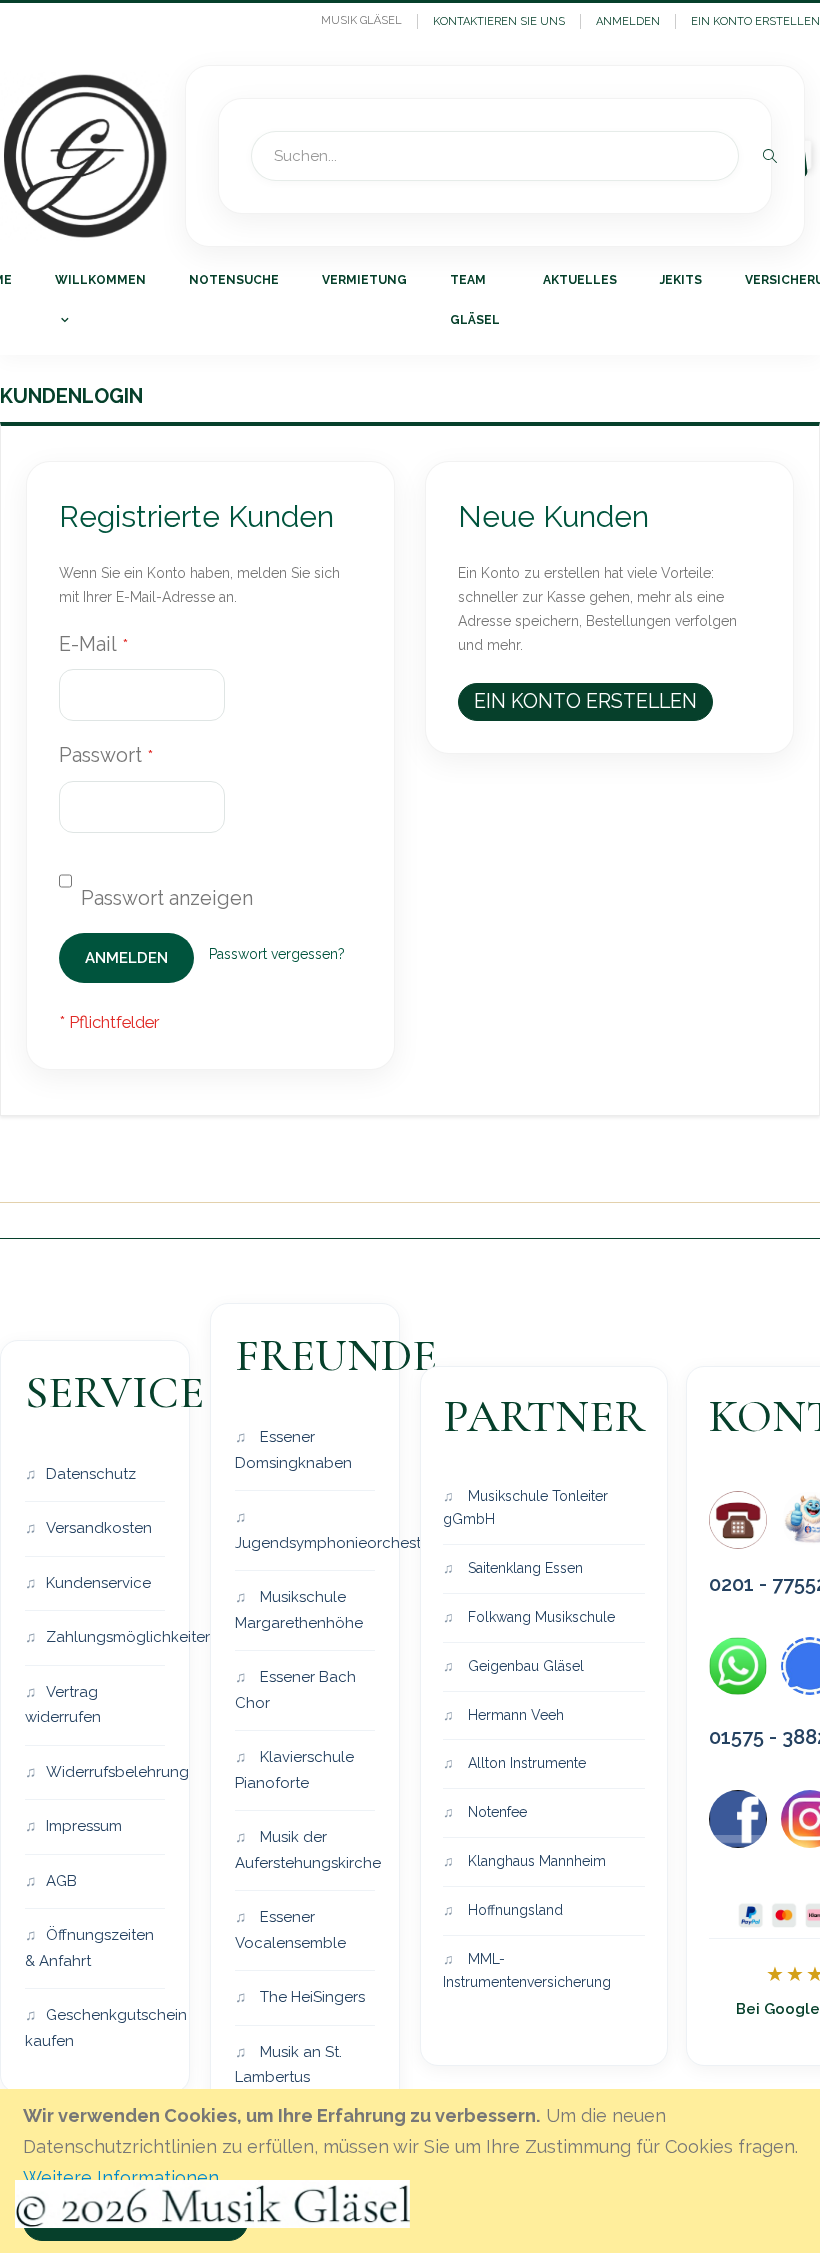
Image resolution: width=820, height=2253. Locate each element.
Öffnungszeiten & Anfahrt (89, 1948)
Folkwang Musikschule (539, 1617)
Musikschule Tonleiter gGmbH (525, 1508)
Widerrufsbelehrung (105, 1772)
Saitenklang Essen (523, 1568)
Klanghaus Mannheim (535, 1861)
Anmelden (628, 21)
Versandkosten (99, 1528)
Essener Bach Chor (295, 1690)
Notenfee (495, 1812)
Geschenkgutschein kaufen (95, 2028)
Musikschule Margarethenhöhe (299, 1610)
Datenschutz (91, 1474)
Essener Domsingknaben (293, 1450)
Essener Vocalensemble (290, 1930)
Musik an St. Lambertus (288, 2065)
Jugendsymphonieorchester (305, 1543)
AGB (61, 1881)
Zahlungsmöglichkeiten (105, 1637)
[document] (413, 2171)
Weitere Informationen (121, 2177)
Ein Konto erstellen (755, 21)
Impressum (84, 1826)
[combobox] (495, 156)
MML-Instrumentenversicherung (527, 1971)
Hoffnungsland (513, 1910)
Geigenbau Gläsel (524, 1666)
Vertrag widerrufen (63, 1705)
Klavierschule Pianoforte (294, 1770)
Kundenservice (98, 1583)
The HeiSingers (310, 1997)
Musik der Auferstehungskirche (305, 1850)
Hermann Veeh (514, 1715)
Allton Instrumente (525, 1763)
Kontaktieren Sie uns (499, 21)
